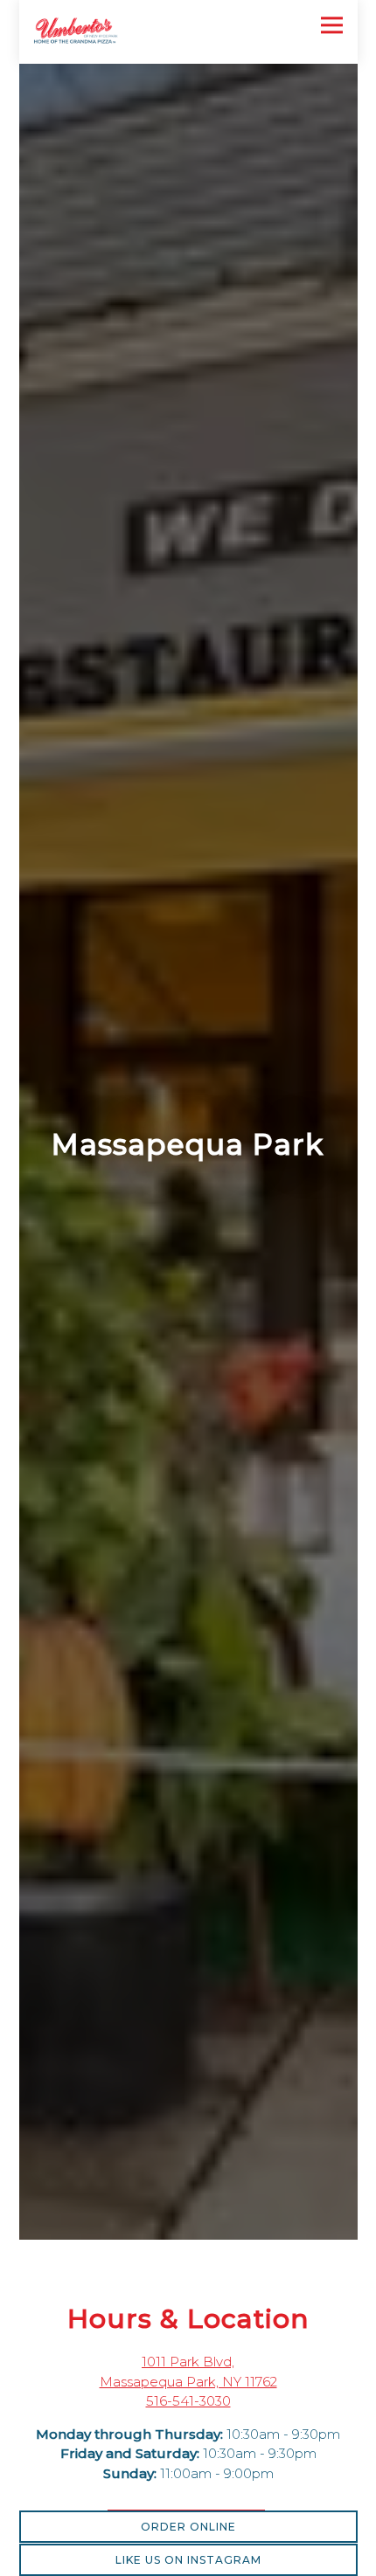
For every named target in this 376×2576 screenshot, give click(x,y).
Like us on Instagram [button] (188, 2560)
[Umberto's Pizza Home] (95, 32)
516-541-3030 (188, 2415)
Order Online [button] (188, 2527)
